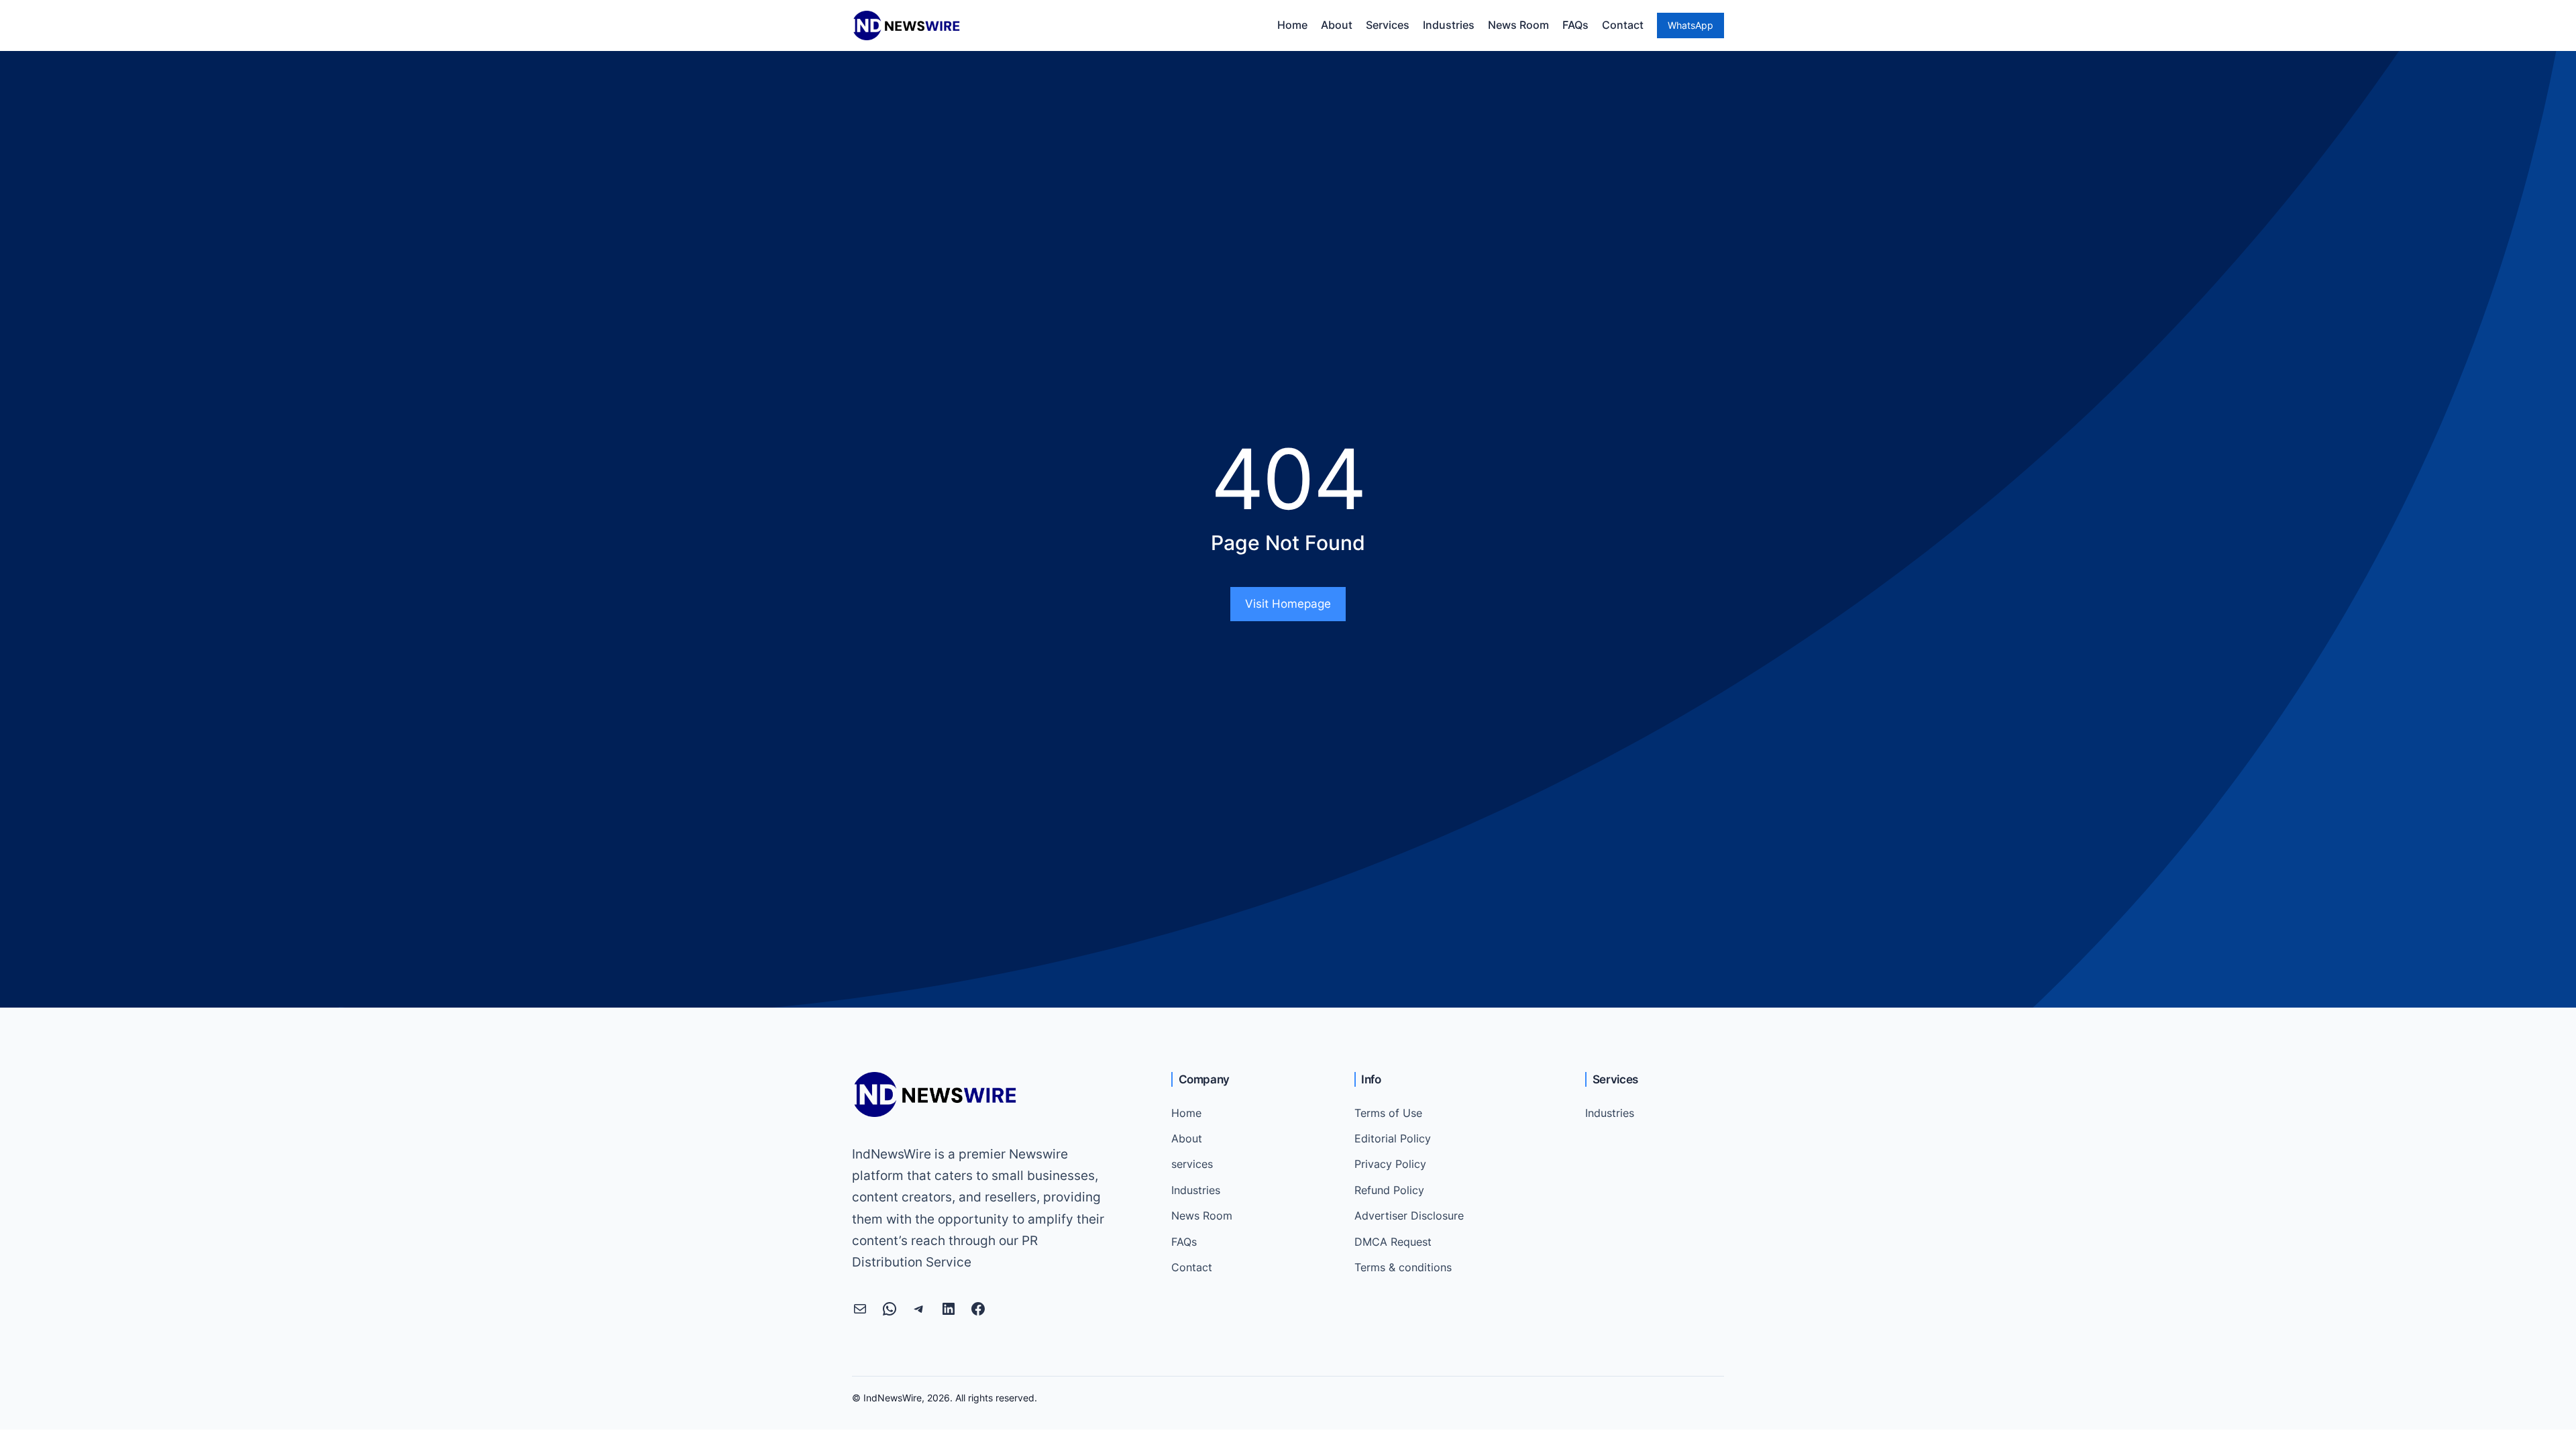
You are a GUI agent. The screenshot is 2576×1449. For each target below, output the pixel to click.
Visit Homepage (1288, 604)
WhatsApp (1690, 25)
